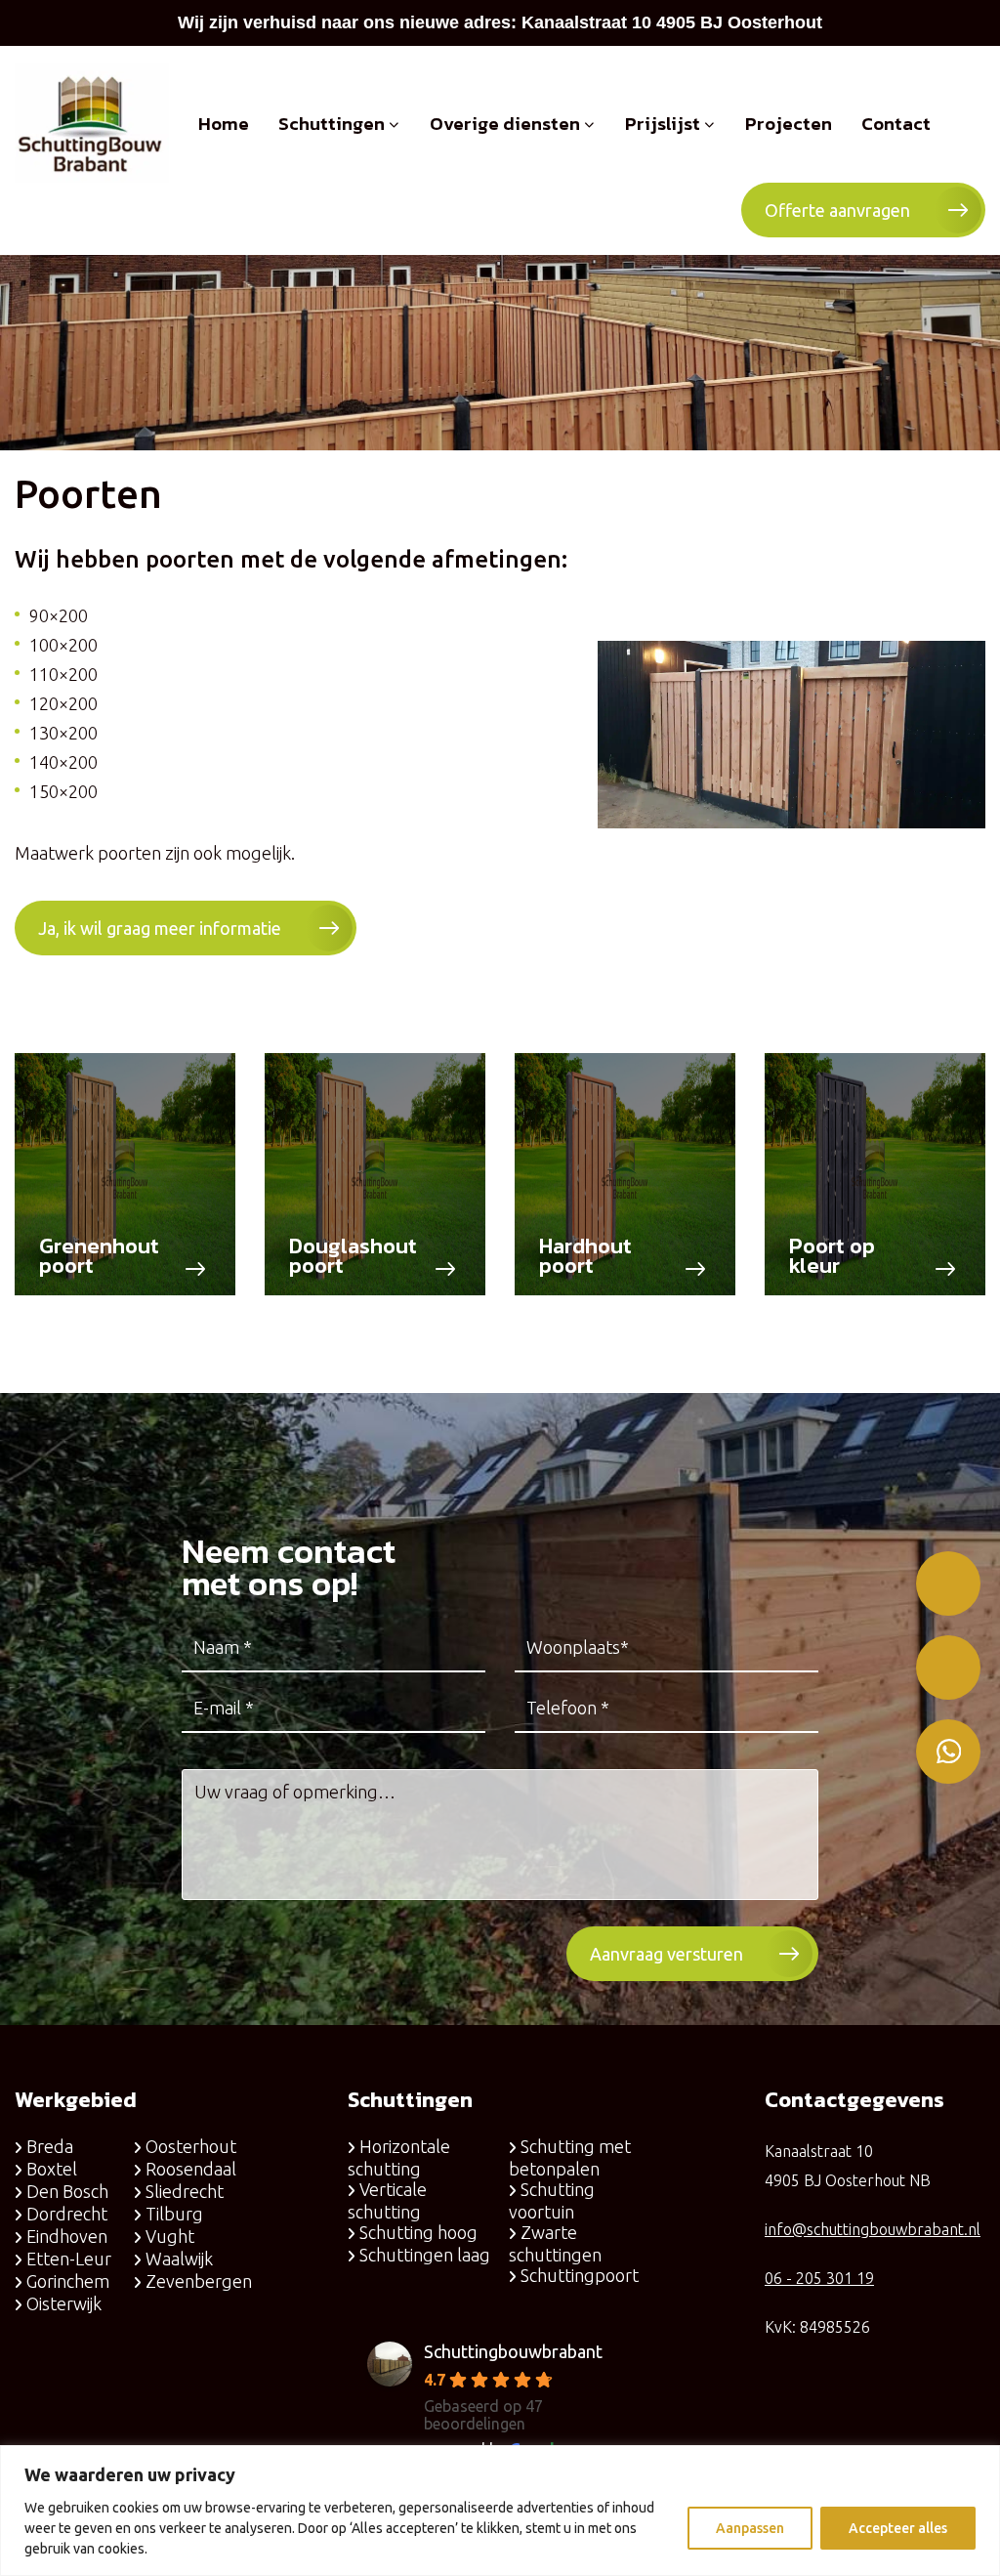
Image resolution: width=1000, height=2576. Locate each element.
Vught (170, 2236)
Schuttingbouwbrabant (513, 2351)
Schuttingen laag (425, 2255)
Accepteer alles (898, 2528)
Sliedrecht (185, 2191)
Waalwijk (179, 2259)
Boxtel (52, 2169)
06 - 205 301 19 (819, 2278)
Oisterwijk (64, 2303)
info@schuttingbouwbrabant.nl (873, 2229)
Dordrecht (67, 2214)
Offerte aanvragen (837, 210)
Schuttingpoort (580, 2275)
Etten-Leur (69, 2259)
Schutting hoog (418, 2232)
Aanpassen (750, 2528)
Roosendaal (191, 2169)
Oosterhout (191, 2146)
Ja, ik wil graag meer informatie (160, 928)
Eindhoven (67, 2236)
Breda (50, 2146)
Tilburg (174, 2214)
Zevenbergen (199, 2281)
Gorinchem (68, 2281)
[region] (500, 2511)
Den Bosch (67, 2191)
